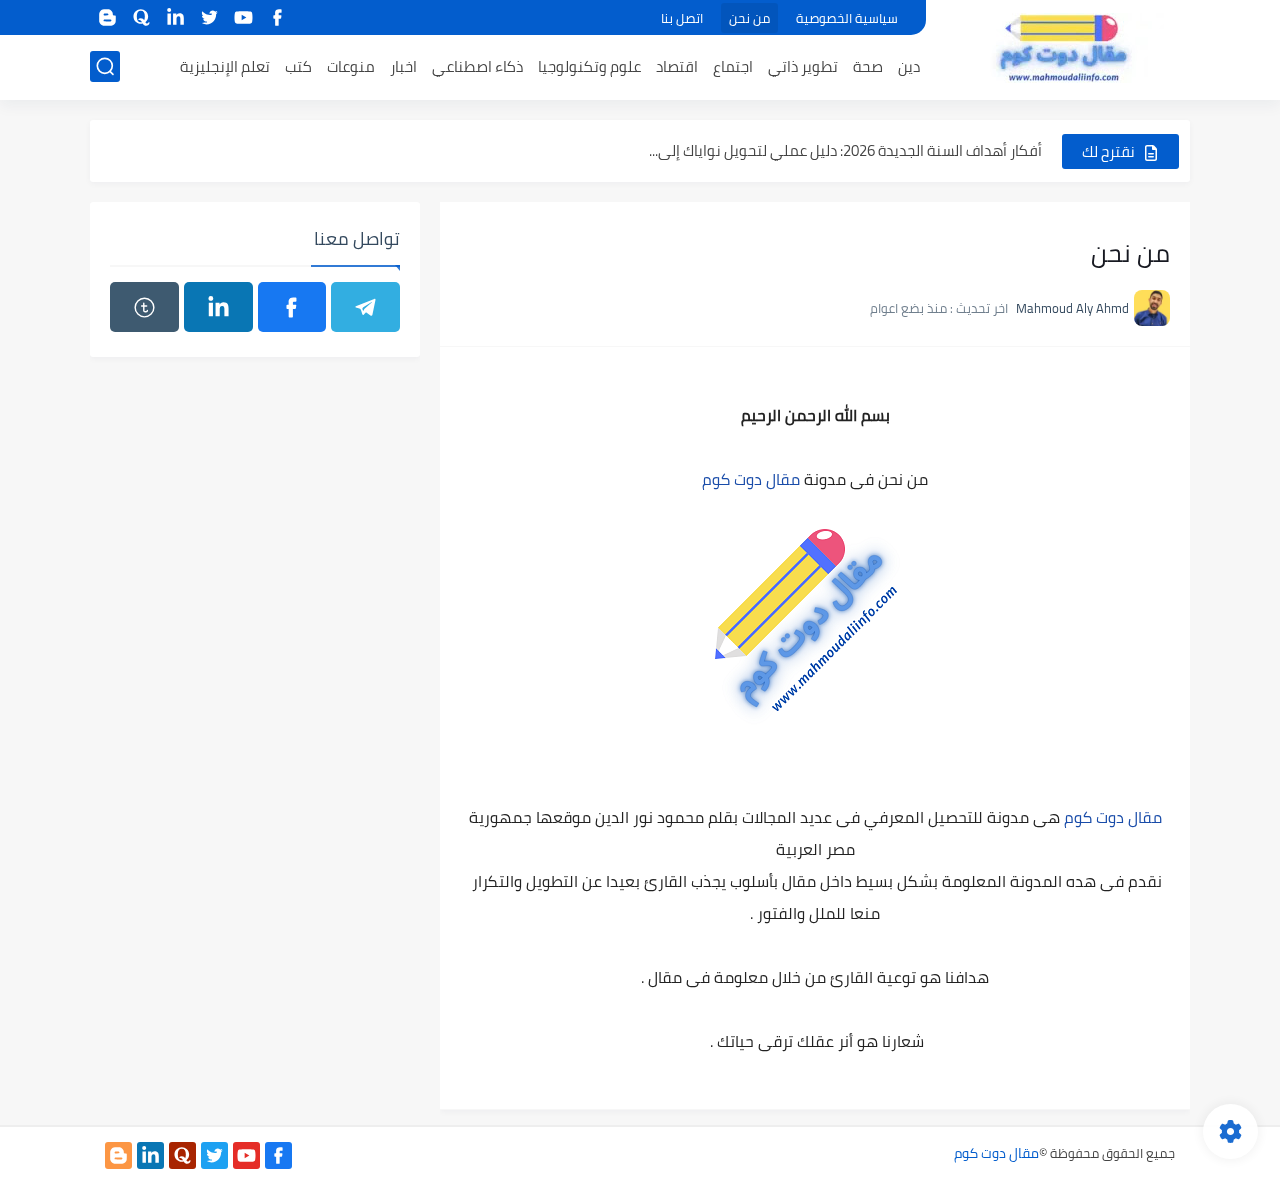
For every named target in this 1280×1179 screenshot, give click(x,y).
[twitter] (209, 17)
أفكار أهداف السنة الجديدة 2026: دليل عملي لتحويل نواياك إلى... (845, 150)
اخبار (403, 66)
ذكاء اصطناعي (477, 66)
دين (909, 66)
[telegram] (365, 307)
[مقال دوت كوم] (1065, 48)
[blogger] (107, 17)
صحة (868, 66)
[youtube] (243, 17)
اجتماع (733, 66)
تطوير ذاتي (803, 66)
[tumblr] (144, 307)
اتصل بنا (682, 18)
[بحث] (105, 66)
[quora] (141, 17)
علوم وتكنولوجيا (589, 66)
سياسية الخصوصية (847, 18)
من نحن (749, 18)
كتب (298, 66)
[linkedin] (175, 17)
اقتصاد (677, 66)
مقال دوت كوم (751, 479)
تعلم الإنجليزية (225, 66)
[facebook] (277, 17)
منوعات (351, 66)
